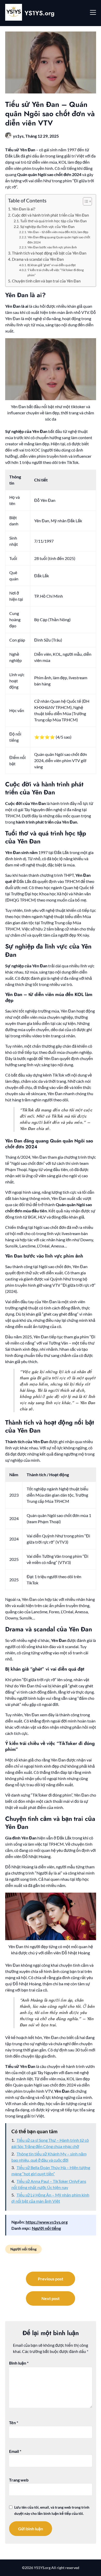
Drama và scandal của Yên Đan (38, 259)
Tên (14, 2423)
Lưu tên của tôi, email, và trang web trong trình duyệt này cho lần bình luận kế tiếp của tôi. (52, 2510)
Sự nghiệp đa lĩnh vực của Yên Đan (47, 227)
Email (15, 2451)
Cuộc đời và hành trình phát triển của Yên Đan (50, 215)
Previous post (51, 2279)
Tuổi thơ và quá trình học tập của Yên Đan (53, 221)
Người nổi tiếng (46, 2228)
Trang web (19, 2480)
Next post (51, 2298)
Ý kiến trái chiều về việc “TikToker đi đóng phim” (56, 272)
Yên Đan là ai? (24, 209)
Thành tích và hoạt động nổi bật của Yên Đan (49, 253)
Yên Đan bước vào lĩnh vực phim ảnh (52, 247)
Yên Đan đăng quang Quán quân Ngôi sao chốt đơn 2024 (59, 240)
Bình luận (19, 2363)
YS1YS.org (39, 13)
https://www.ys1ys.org (47, 2222)
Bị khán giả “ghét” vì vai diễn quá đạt (52, 265)
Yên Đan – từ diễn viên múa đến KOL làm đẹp (58, 232)
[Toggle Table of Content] (85, 201)
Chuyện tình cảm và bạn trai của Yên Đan (46, 281)
